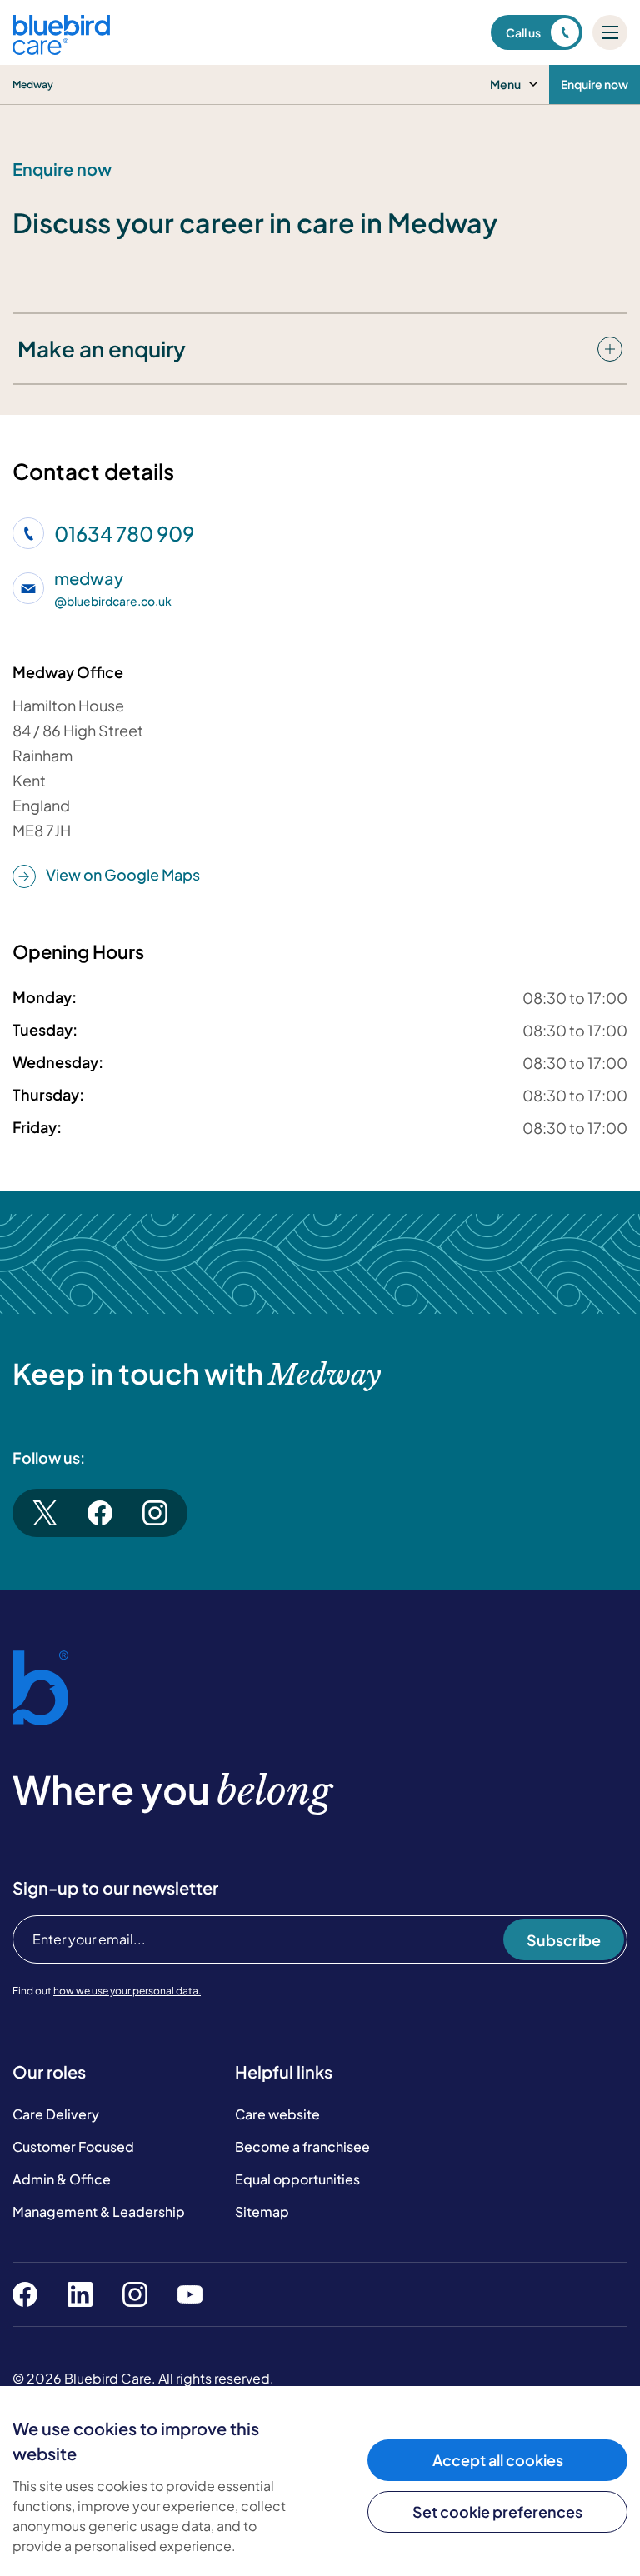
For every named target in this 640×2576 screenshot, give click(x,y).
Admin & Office (62, 2179)
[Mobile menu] (610, 32)
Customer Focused (73, 2147)
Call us (523, 32)
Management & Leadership (99, 2212)
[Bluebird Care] (61, 49)
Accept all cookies (498, 2460)
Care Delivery (56, 2114)
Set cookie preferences (497, 2511)
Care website (277, 2114)
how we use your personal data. (127, 1991)
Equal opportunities (297, 2179)
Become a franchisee (302, 2147)
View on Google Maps (123, 874)
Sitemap (262, 2212)
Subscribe (564, 1940)
